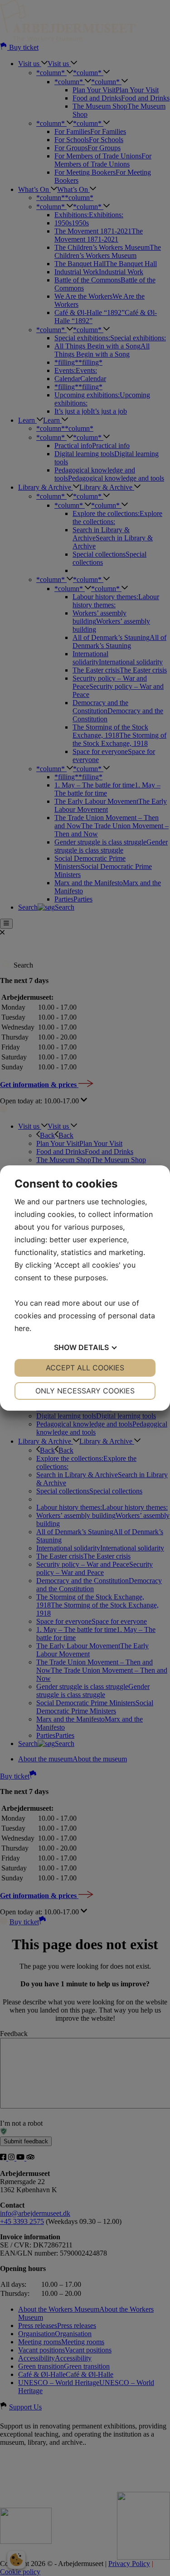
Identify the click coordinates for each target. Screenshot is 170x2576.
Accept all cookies (85, 1368)
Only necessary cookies (85, 1391)
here (22, 1328)
